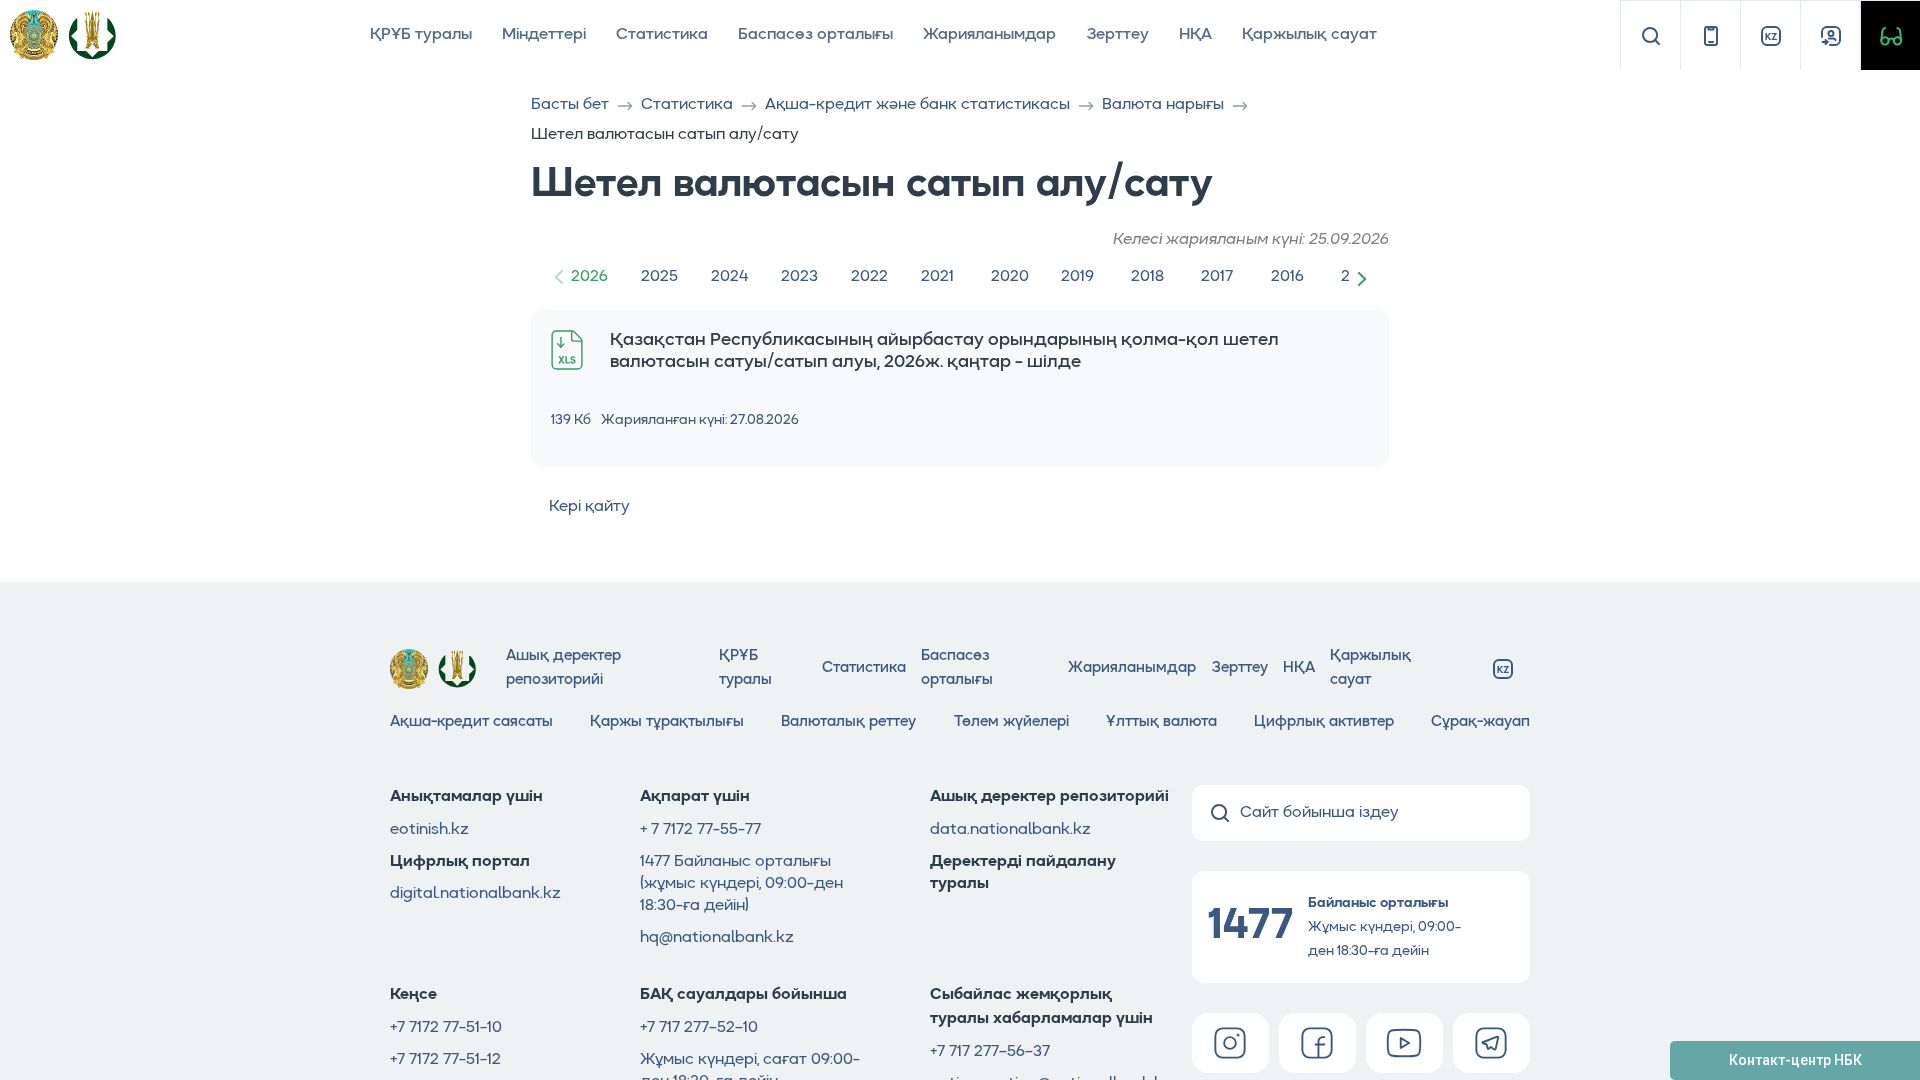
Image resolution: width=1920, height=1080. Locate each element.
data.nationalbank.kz (1010, 830)
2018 (1147, 277)
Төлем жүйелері (1011, 722)
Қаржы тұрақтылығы (667, 722)
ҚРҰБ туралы (421, 35)
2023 (799, 277)
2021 (937, 277)
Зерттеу (1117, 35)
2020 (1010, 277)
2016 (1287, 277)
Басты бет (570, 105)
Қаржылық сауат (1309, 35)
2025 (659, 277)
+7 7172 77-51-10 (446, 1028)
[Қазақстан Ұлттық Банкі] (92, 34)
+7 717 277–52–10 (699, 1028)
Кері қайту (589, 507)
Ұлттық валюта (1161, 722)
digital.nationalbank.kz (475, 894)
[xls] (567, 350)
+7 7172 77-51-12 (445, 1060)
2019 (1077, 277)
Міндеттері (544, 35)
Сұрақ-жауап (1480, 722)
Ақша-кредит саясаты (471, 722)
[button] (1365, 278)
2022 (869, 277)
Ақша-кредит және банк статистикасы (917, 105)
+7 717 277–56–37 (990, 1052)
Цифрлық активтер (1324, 722)
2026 (589, 277)
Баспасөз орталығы (815, 35)
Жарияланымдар (989, 35)
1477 (657, 862)
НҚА (1195, 35)
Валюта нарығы (1163, 105)
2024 (729, 277)
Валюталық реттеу (848, 722)
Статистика (662, 35)
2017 (1217, 277)
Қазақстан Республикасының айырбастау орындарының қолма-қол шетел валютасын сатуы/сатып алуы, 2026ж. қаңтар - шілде (944, 351)
